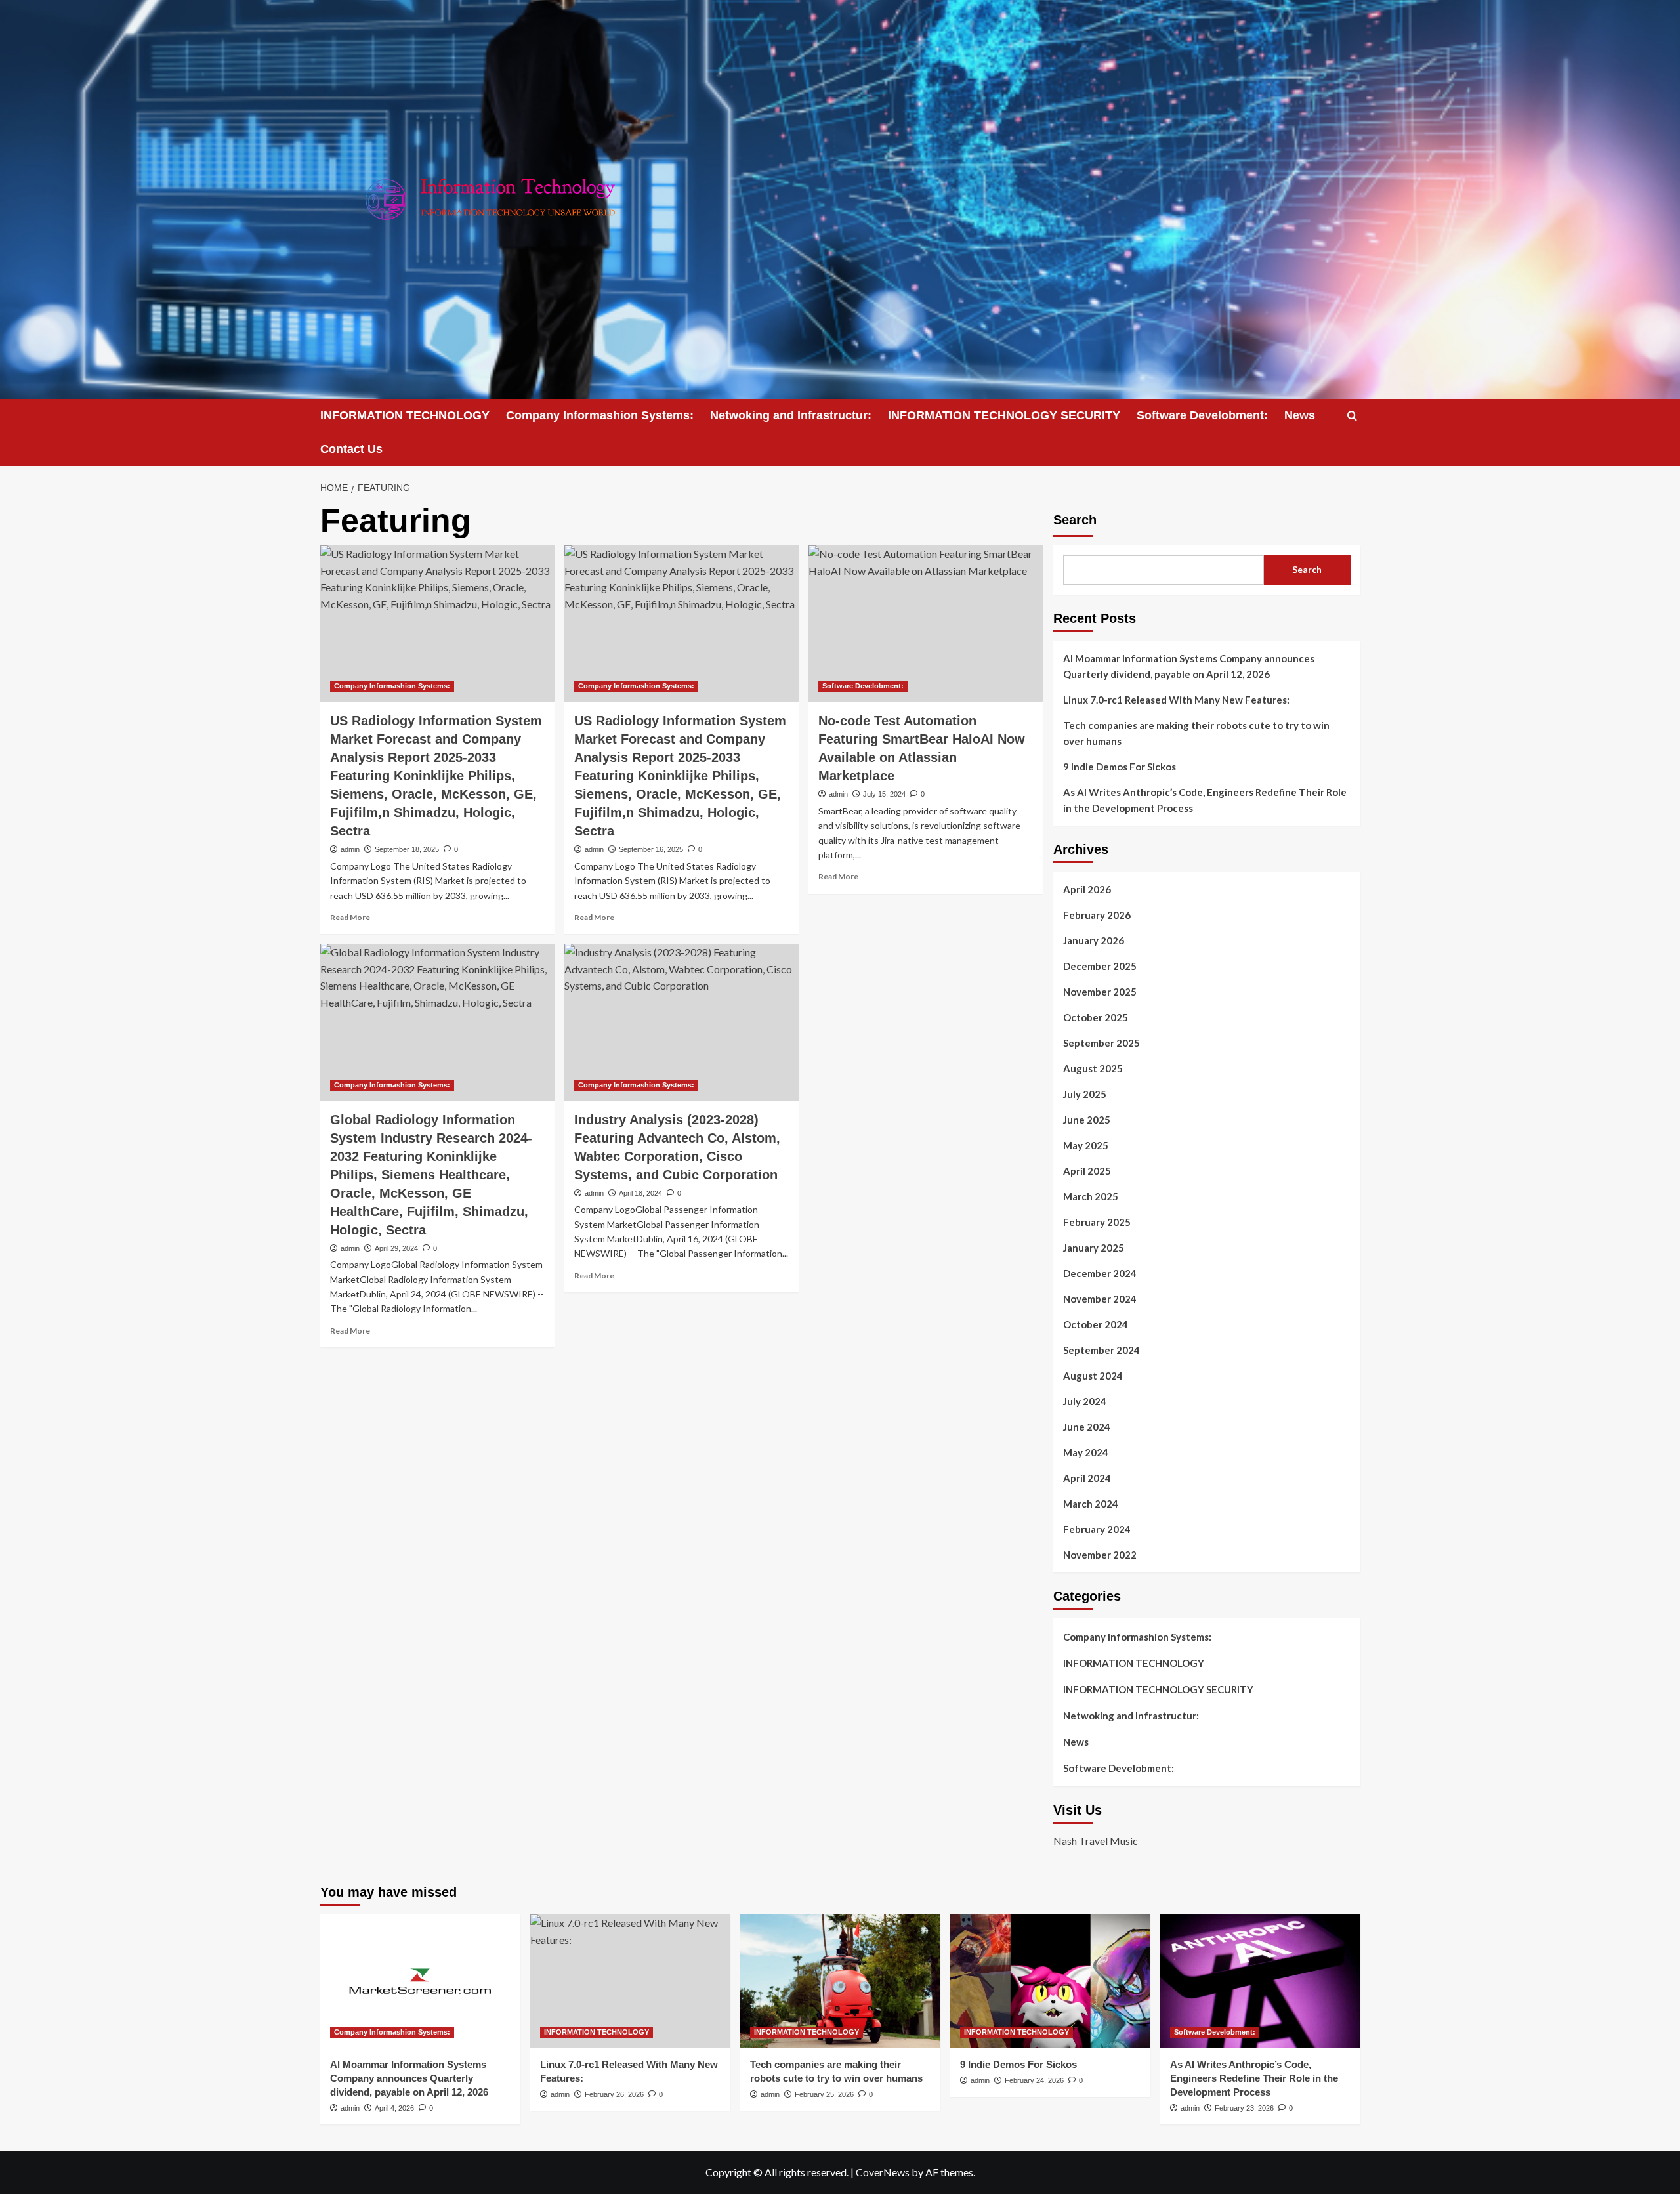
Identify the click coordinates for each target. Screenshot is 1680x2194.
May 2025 (1086, 1145)
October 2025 (1096, 1017)
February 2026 (1097, 915)
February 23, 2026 (1244, 2108)
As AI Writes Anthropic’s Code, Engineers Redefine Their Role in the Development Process (1205, 800)
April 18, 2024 (640, 1193)
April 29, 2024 (396, 1248)
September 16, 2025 (651, 849)
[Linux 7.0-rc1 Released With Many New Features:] (630, 1981)
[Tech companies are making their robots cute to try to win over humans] (840, 1981)
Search (1075, 520)
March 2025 (1091, 1196)
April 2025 (1087, 1171)
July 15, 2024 (884, 794)
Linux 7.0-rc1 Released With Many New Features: (1176, 700)
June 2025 (1087, 1120)
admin (350, 849)
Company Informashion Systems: (600, 415)
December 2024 (1100, 1273)
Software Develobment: (1202, 415)
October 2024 (1096, 1324)
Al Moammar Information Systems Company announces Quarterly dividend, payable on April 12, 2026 (1189, 666)
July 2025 (1085, 1094)
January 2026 (1094, 940)
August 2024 (1093, 1376)
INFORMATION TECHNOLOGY (405, 415)
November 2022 (1100, 1555)
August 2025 (1093, 1068)
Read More (350, 917)
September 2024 (1102, 1350)
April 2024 (1087, 1478)
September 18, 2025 (407, 849)
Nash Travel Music (1096, 1841)
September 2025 (1102, 1043)
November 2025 (1100, 992)
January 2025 (1094, 1248)
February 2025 (1097, 1222)
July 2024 (1085, 1401)
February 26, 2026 (614, 2094)
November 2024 (1100, 1299)
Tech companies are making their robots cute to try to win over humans (1196, 733)
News (1300, 415)
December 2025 (1100, 966)
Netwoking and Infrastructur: (791, 415)
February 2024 (1097, 1529)
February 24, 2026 (1034, 2080)
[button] (1352, 416)
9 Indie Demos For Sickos (1120, 767)
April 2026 (1087, 889)
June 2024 (1087, 1427)
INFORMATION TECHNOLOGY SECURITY (1004, 415)
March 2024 (1091, 1504)
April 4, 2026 (394, 2108)
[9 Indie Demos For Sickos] (1050, 1981)
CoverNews (883, 2172)
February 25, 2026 (824, 2094)
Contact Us (351, 449)
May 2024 (1086, 1452)
